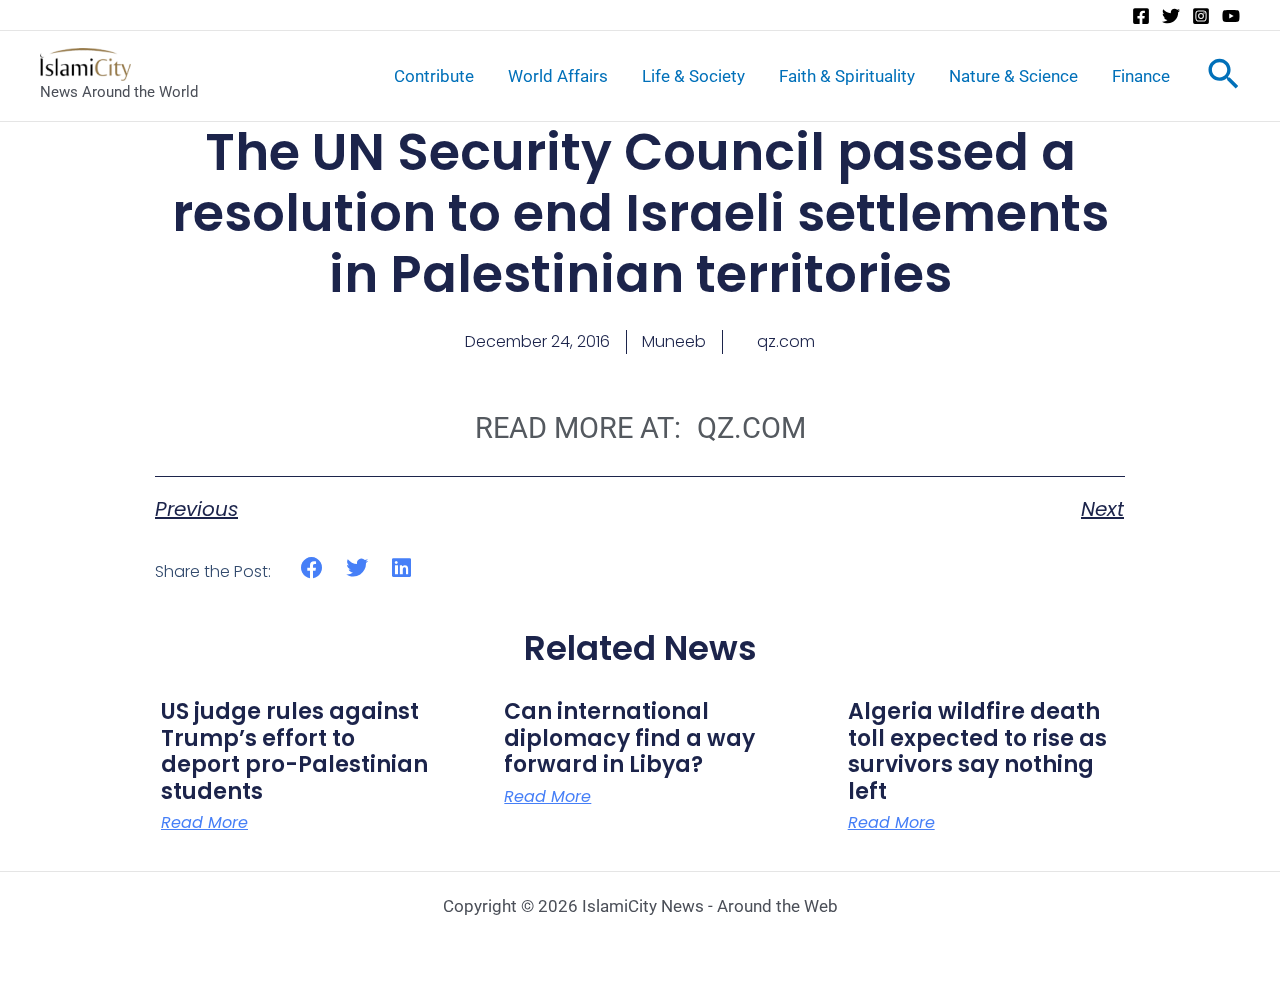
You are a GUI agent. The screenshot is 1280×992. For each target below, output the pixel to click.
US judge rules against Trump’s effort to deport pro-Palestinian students (294, 751)
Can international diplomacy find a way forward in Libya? (629, 738)
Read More (204, 823)
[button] (312, 568)
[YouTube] (1231, 16)
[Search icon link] (1223, 78)
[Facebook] (1141, 16)
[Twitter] (1171, 16)
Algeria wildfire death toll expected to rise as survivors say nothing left (977, 751)
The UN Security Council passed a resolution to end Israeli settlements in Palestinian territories (640, 213)
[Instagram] (1201, 16)
